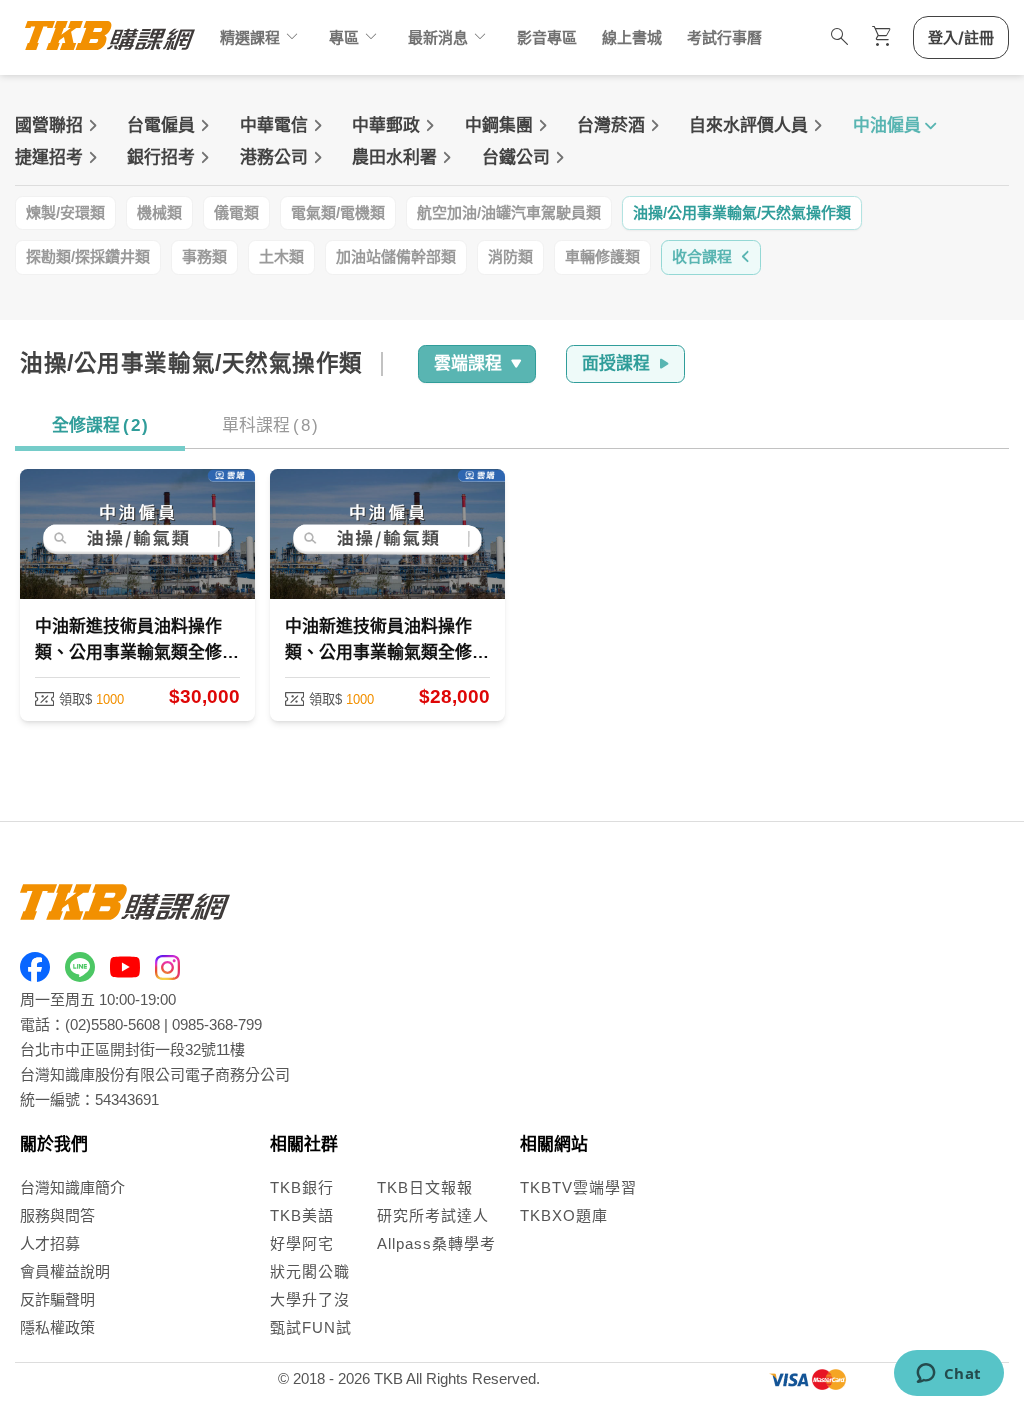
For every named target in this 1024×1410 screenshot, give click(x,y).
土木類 (281, 256)
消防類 (510, 256)
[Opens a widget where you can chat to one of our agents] (948, 1375)
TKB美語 (302, 1215)
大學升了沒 (310, 1299)
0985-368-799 (217, 1024)
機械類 (159, 212)
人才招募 (50, 1243)
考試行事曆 (724, 37)
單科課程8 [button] (270, 425)
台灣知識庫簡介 (72, 1187)
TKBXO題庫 (564, 1215)
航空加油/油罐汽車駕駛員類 (509, 212)
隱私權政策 (57, 1327)
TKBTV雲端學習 (578, 1187)
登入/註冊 (961, 37)
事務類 (204, 256)
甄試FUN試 (311, 1327)
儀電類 (236, 212)
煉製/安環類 (65, 212)
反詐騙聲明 (57, 1299)
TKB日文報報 (425, 1187)
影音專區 (547, 37)
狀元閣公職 (310, 1271)
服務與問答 (57, 1215)
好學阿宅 (302, 1243)
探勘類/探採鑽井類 (88, 256)
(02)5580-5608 (112, 1024)
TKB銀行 (302, 1187)
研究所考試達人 (433, 1215)
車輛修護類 (602, 256)
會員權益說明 (65, 1271)
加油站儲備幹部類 (396, 256)
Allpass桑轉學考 (436, 1243)
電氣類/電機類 (338, 212)
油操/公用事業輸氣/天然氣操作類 (742, 212)
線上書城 (632, 37)
